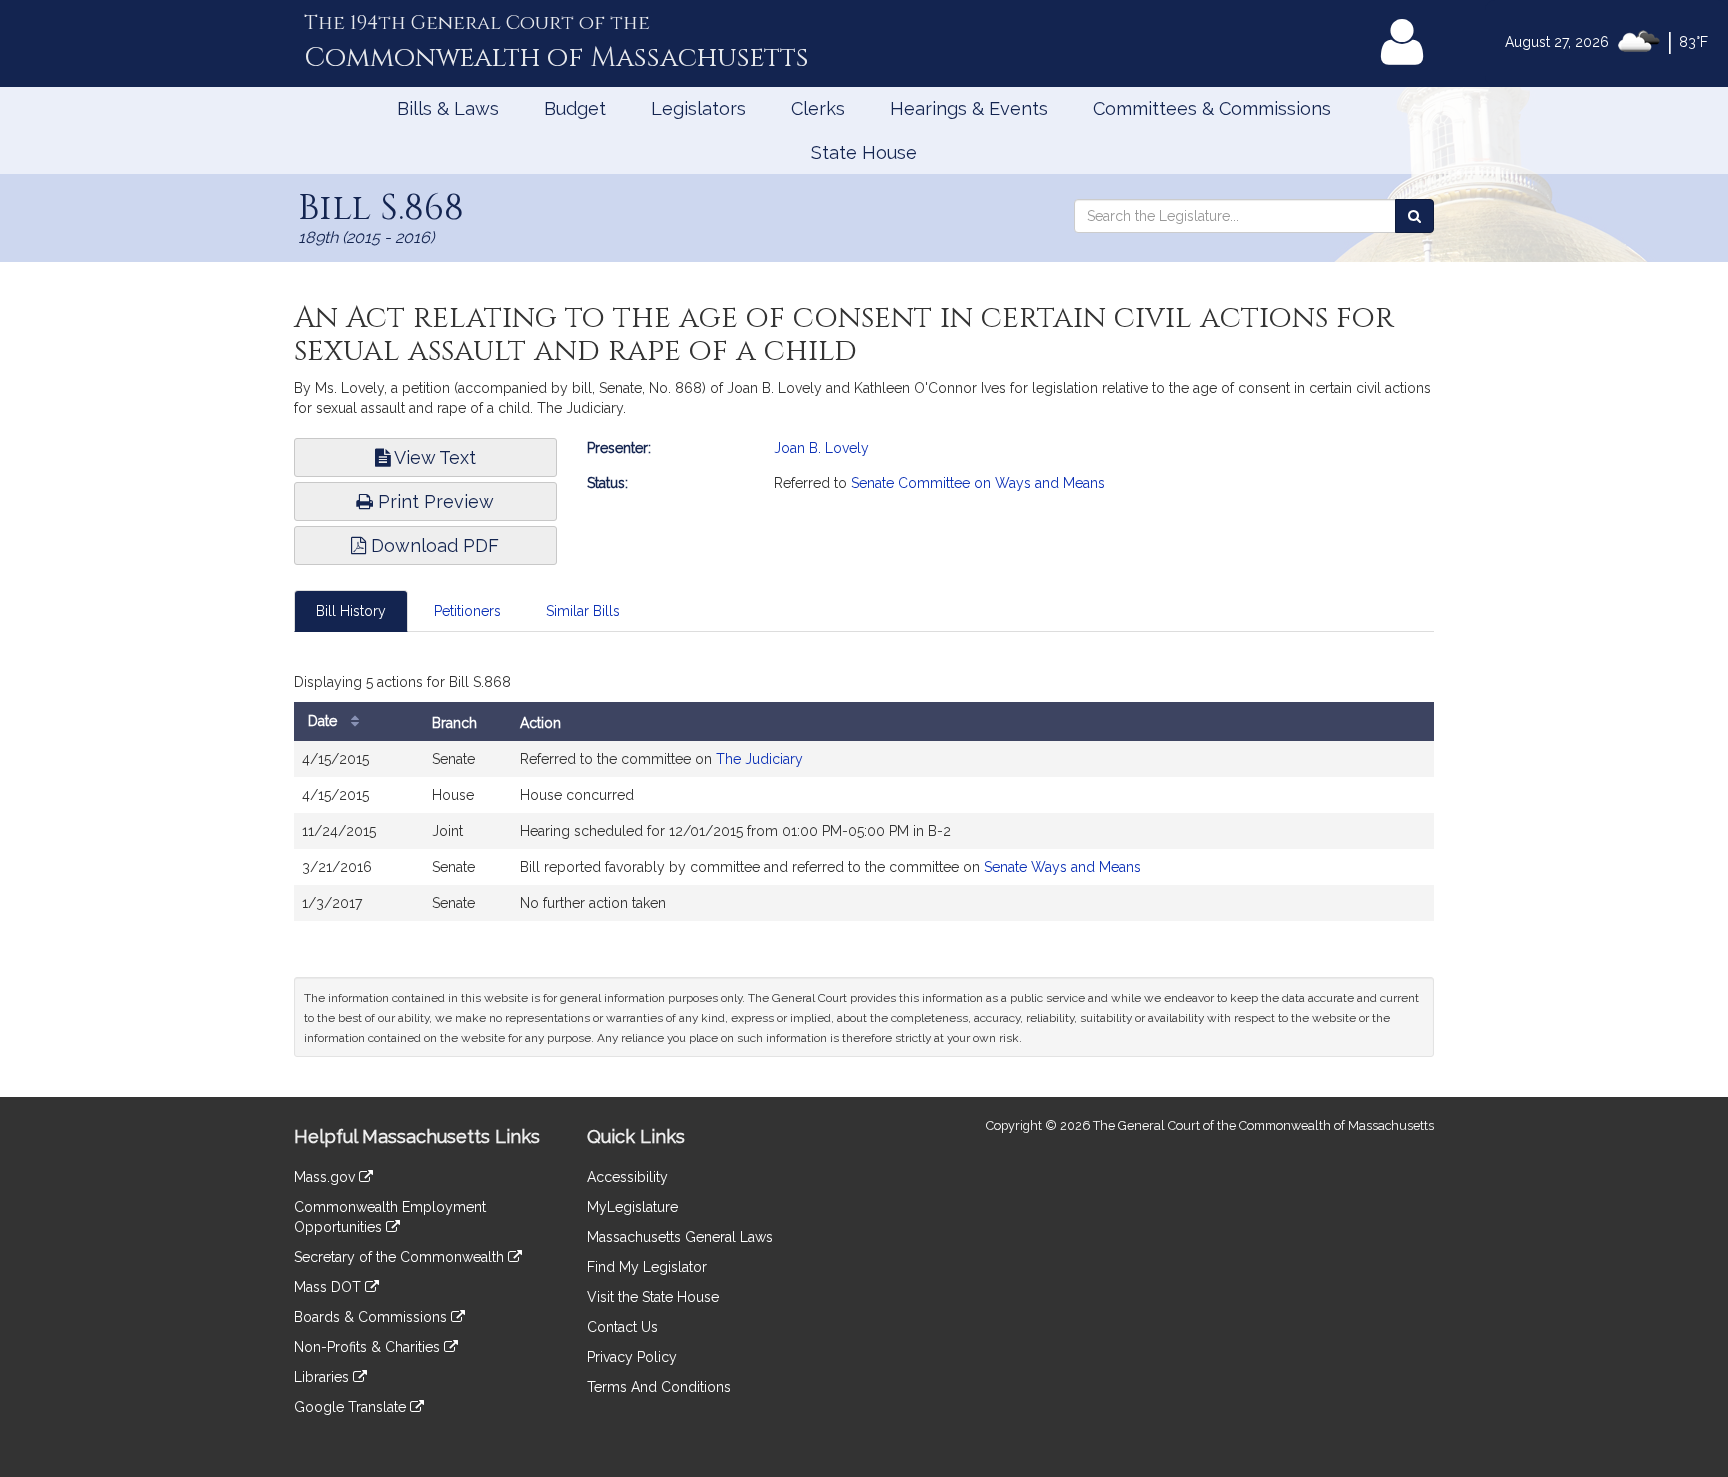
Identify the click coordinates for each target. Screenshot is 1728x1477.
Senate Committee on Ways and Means (978, 483)
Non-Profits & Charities (369, 1347)
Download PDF (432, 545)
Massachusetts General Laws (680, 1237)
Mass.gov (326, 1177)
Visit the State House (653, 1297)
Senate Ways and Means (1062, 867)
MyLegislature (632, 1207)
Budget (575, 108)
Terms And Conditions (659, 1387)
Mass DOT (329, 1287)
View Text (433, 457)
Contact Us (622, 1327)
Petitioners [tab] (467, 611)
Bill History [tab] (351, 611)
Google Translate (352, 1407)
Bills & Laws (448, 108)
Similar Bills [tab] (583, 611)
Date (324, 721)
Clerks (818, 108)
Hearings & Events (969, 108)
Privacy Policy (632, 1357)
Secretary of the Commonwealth (401, 1257)
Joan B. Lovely (821, 448)
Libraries (323, 1377)
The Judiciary (759, 759)
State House (864, 152)
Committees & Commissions (1212, 108)
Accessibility (627, 1177)
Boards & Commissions (372, 1317)
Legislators (698, 108)
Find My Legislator (647, 1267)
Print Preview (433, 501)
